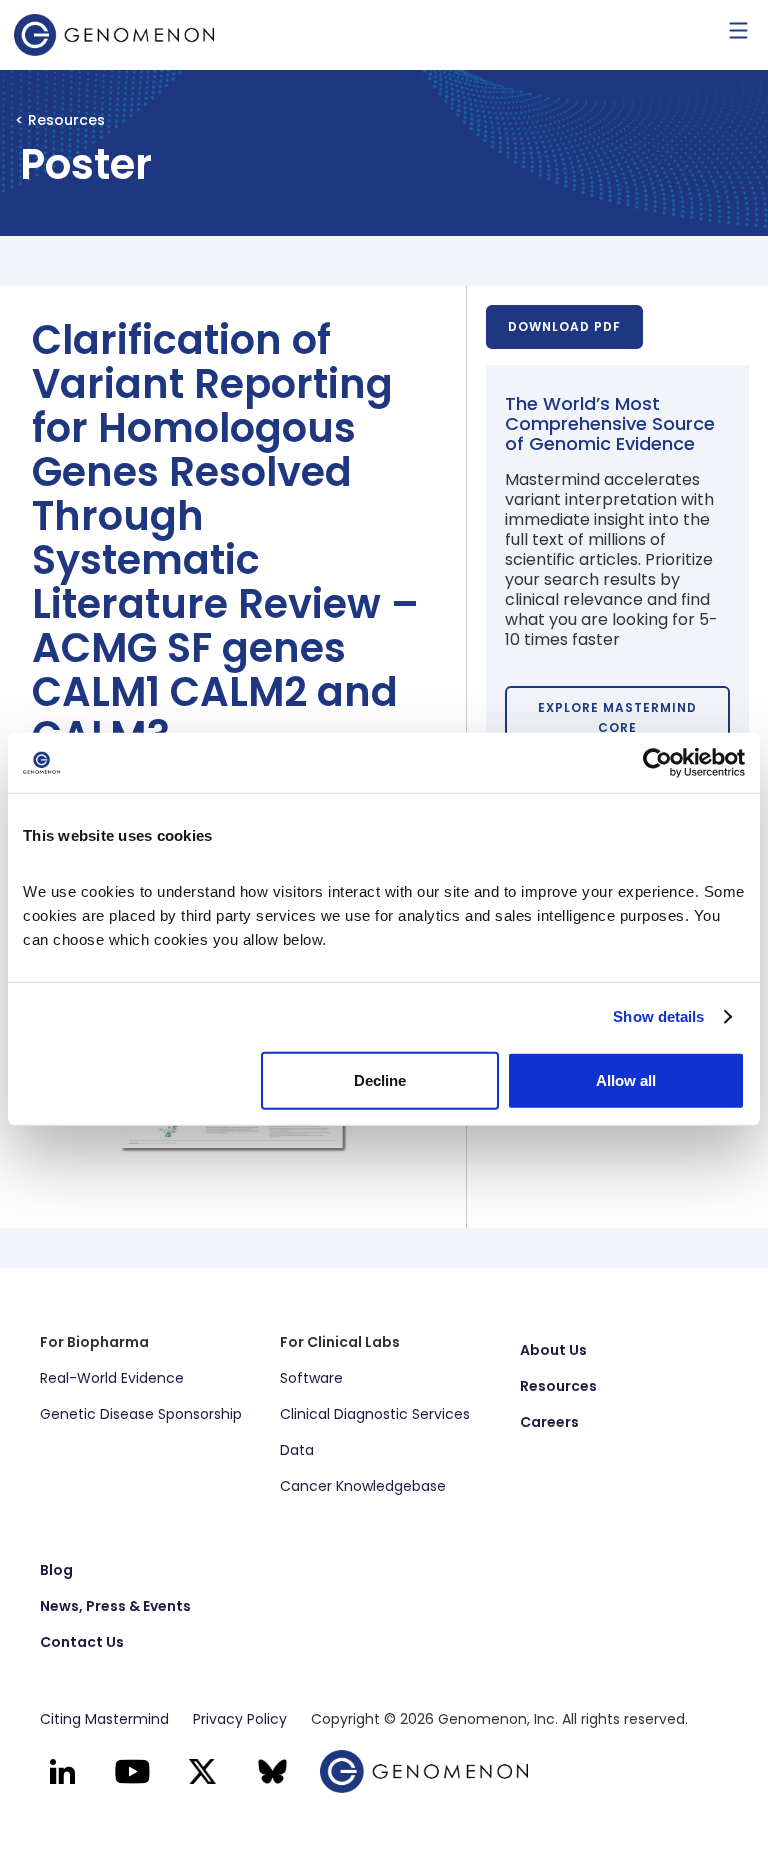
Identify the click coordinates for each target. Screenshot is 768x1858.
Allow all (626, 1079)
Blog (56, 1570)
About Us (553, 1350)
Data (297, 1450)
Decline (380, 1079)
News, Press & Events (115, 1606)
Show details (658, 1016)
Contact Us (82, 1642)
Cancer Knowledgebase (363, 1486)
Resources (558, 1386)
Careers (549, 1422)
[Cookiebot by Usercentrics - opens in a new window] (657, 763)
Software (311, 1378)
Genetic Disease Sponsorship (141, 1414)
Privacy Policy (240, 1719)
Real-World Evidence (112, 1378)
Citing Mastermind (104, 1719)
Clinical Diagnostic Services (375, 1414)
